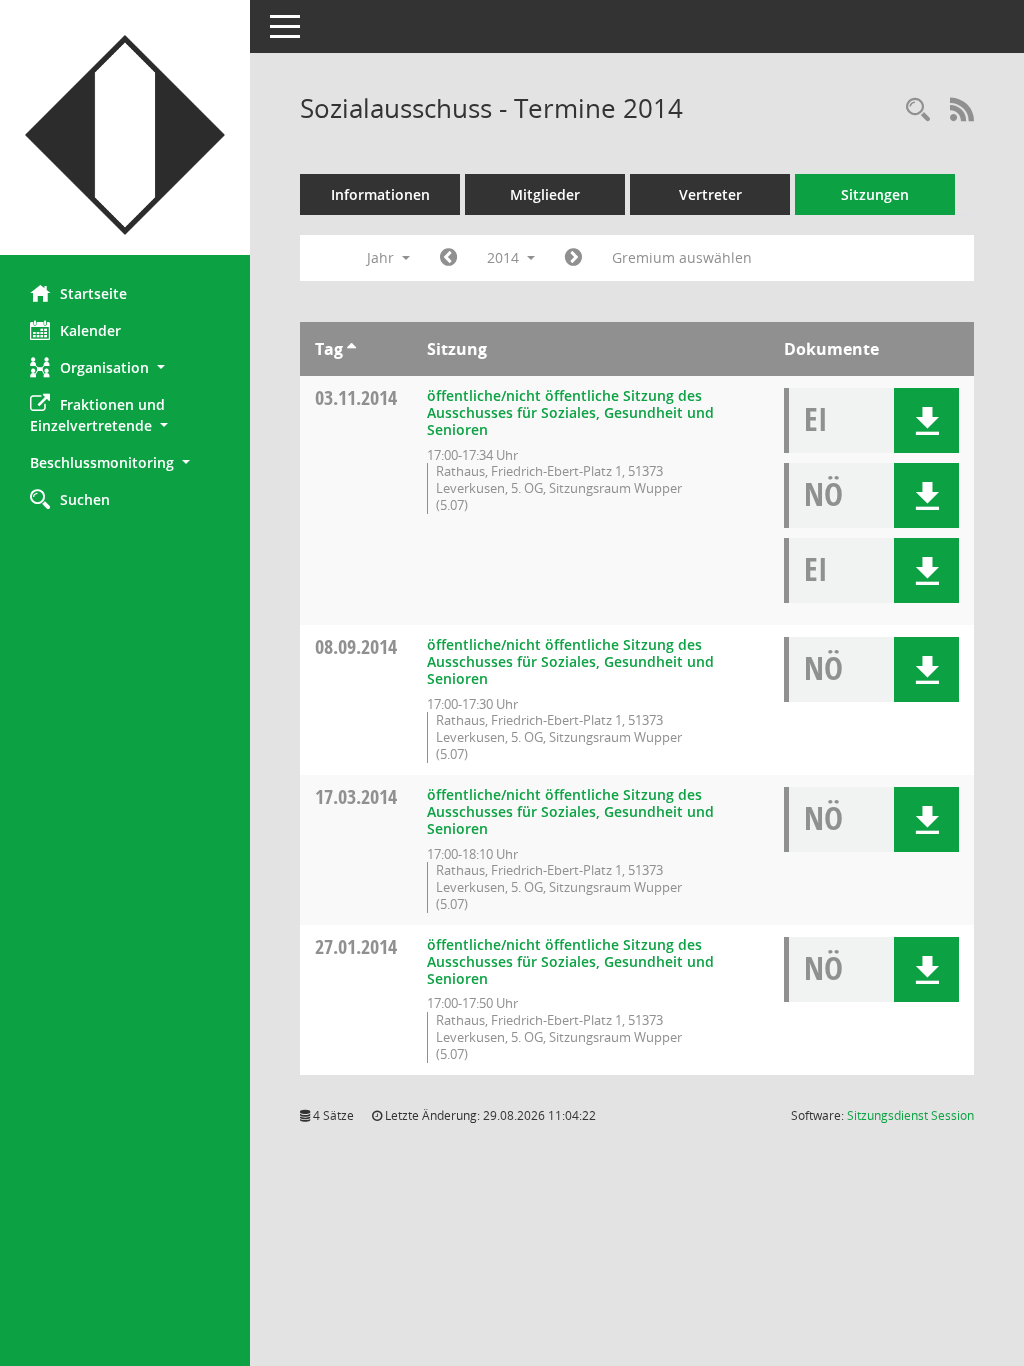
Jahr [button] (382, 257)
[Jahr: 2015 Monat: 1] (573, 258)
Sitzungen (875, 194)
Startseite (93, 293)
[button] (125, 367)
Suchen (85, 499)
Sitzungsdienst (910, 1115)
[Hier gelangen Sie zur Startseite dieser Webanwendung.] (125, 135)
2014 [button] (505, 257)
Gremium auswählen (682, 257)
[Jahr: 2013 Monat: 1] (448, 258)
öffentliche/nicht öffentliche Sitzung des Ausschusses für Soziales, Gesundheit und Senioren (570, 412)
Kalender (90, 330)
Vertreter (710, 194)
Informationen (380, 194)
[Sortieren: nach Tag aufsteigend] (351, 349)
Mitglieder (545, 194)
